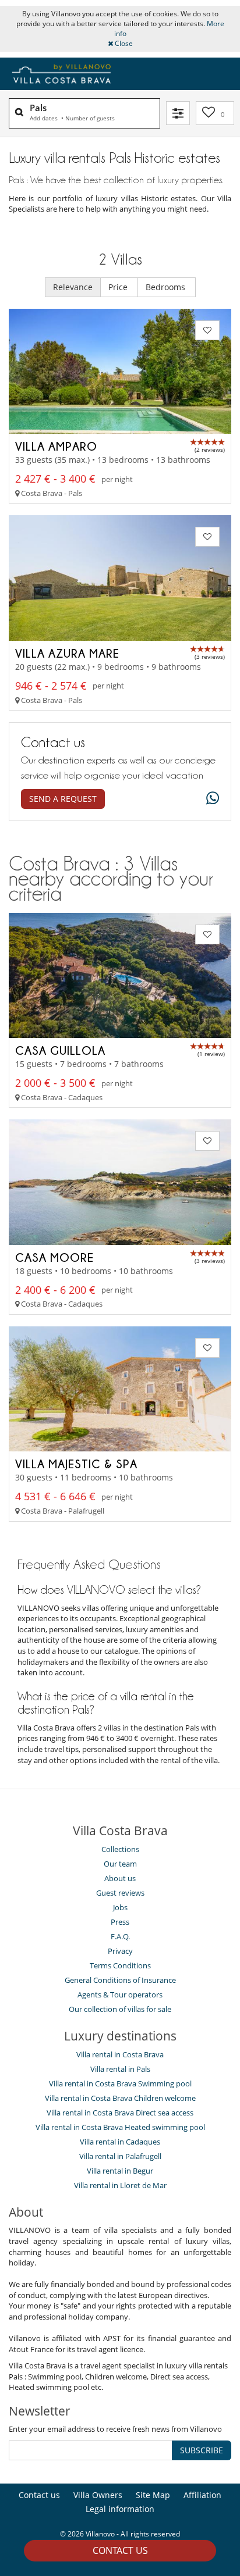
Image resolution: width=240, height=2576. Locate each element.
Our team (120, 1864)
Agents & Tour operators (120, 1995)
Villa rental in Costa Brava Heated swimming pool (120, 2127)
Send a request (63, 799)
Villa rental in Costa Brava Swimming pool (120, 2083)
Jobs (120, 1907)
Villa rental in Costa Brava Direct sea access (120, 2113)
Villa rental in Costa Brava (120, 2054)
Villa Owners (98, 2495)
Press (120, 1922)
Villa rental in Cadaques (120, 2142)
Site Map (153, 2495)
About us (120, 1878)
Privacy (120, 1951)
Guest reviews (120, 1893)
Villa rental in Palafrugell (120, 2156)
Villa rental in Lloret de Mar (120, 2185)
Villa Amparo (56, 446)
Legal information (120, 2509)
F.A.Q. (120, 1936)
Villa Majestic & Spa (76, 1464)
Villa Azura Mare (67, 653)
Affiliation (202, 2495)
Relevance (73, 287)
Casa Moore (54, 1257)
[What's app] (210, 799)
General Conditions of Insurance (120, 1980)
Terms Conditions (120, 1965)
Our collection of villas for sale (120, 2009)
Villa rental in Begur (120, 2171)
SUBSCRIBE (202, 2450)
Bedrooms (167, 287)
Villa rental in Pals (120, 2069)
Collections (120, 1849)
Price (119, 287)
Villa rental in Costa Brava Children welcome (120, 2098)
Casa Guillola (60, 1050)
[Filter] (178, 113)
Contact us (120, 2550)
